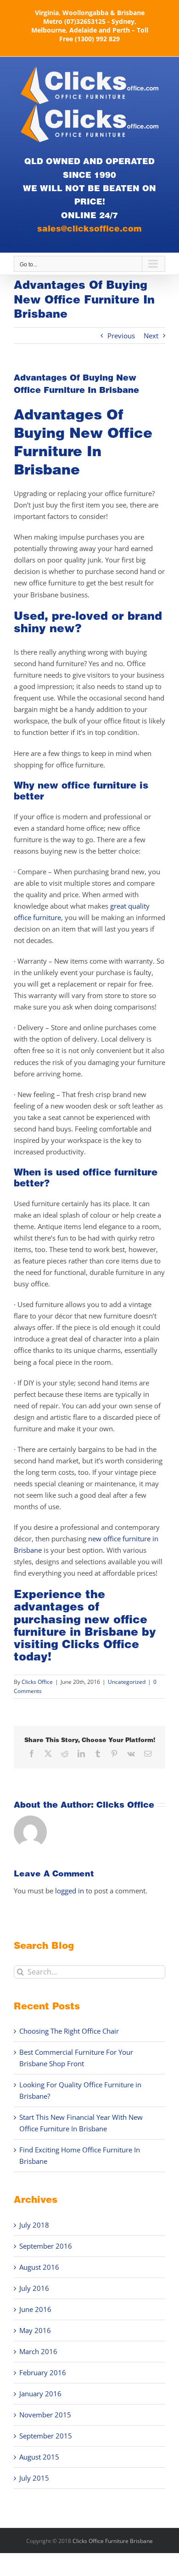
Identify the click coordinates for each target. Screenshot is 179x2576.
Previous (121, 336)
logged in (70, 1891)
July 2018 (34, 2225)
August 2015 (39, 2457)
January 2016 (40, 2394)
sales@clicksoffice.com (89, 228)
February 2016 (43, 2372)
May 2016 (35, 2330)
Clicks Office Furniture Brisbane (113, 2541)
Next (151, 336)
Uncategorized (127, 1682)
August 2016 (39, 2267)
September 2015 (46, 2436)
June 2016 (35, 2309)
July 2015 (34, 2478)
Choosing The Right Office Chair (69, 2031)
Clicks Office (101, 1644)
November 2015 (45, 2415)
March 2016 (38, 2351)
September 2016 (46, 2246)
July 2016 (34, 2288)
